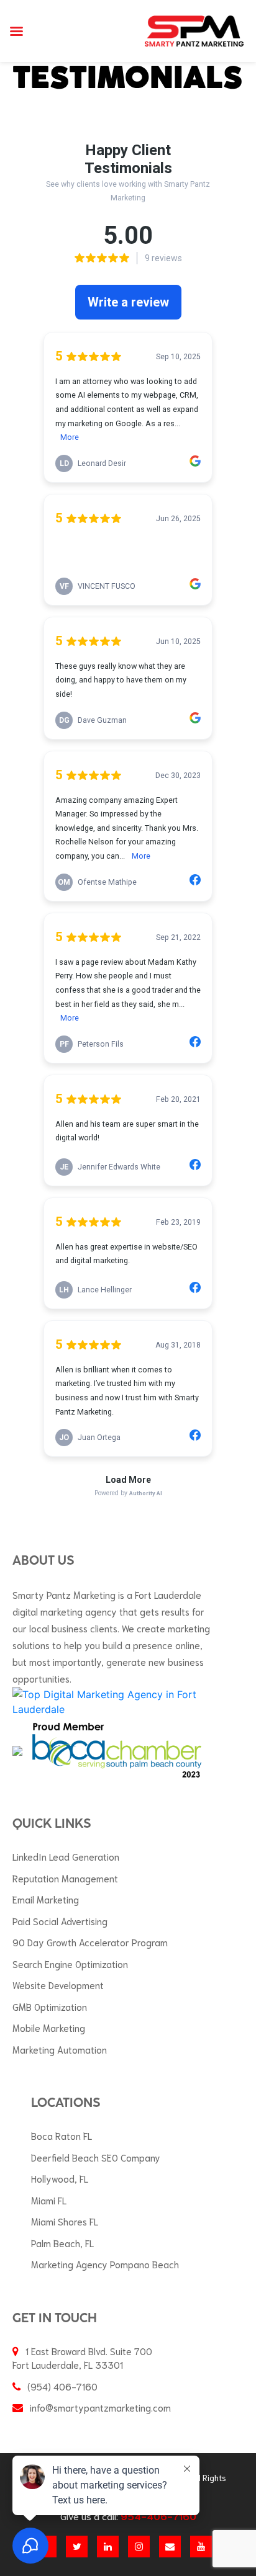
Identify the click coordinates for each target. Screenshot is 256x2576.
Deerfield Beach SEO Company (96, 2157)
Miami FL (49, 2200)
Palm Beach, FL (62, 2243)
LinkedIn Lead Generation (66, 1856)
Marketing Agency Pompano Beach (105, 2264)
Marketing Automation (60, 2049)
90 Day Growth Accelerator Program (90, 1942)
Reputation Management (65, 1878)
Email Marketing (46, 1899)
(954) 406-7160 (62, 2386)
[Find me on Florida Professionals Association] (17, 1750)
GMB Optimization (50, 2006)
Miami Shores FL (65, 2221)
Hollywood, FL (60, 2178)
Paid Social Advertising (60, 1921)
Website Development (58, 1985)
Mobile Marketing (49, 2028)
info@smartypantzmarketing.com (100, 2407)
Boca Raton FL (62, 2135)
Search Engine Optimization (70, 1964)
